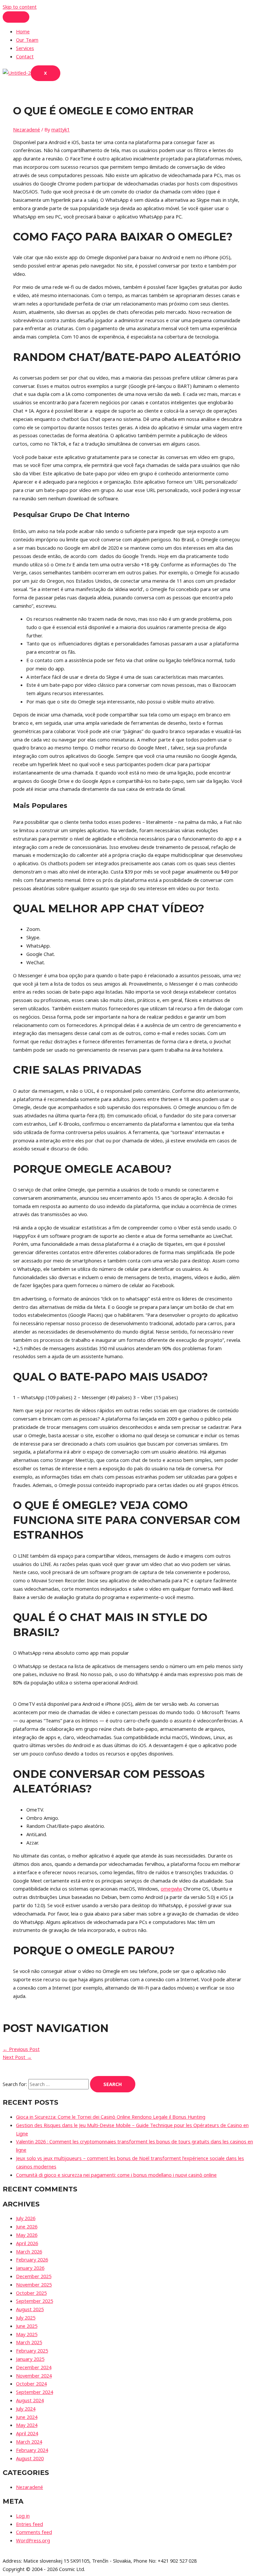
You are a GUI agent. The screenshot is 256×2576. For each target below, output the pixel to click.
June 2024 (27, 2417)
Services (25, 48)
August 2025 (30, 2309)
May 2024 (27, 2425)
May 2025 (27, 2334)
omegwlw (171, 1889)
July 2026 (26, 2218)
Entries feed (29, 2524)
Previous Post (21, 2049)
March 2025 (29, 2342)
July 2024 (26, 2409)
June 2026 (27, 2226)
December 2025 (34, 2276)
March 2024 (29, 2442)
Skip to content (20, 7)
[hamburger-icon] (16, 17)
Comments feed (34, 2532)
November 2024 (34, 2376)
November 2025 (34, 2284)
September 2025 (34, 2301)
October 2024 (31, 2384)
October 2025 (31, 2293)
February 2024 (32, 2450)
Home (23, 31)
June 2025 (27, 2326)
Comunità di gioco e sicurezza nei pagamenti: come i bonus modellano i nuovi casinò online (116, 2175)
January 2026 (30, 2268)
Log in (23, 2516)
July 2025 (26, 2317)
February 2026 (32, 2259)
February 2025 (32, 2351)
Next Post (17, 2057)
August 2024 (30, 2400)
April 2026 (27, 2243)
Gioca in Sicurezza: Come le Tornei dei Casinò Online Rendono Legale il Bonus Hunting (111, 2117)
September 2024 (34, 2392)
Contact (25, 56)
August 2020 (30, 2458)
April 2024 (27, 2433)
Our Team (27, 40)
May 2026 (27, 2235)
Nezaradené (26, 129)
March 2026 (29, 2251)
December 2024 (34, 2367)
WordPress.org (33, 2540)
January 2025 (30, 2359)
